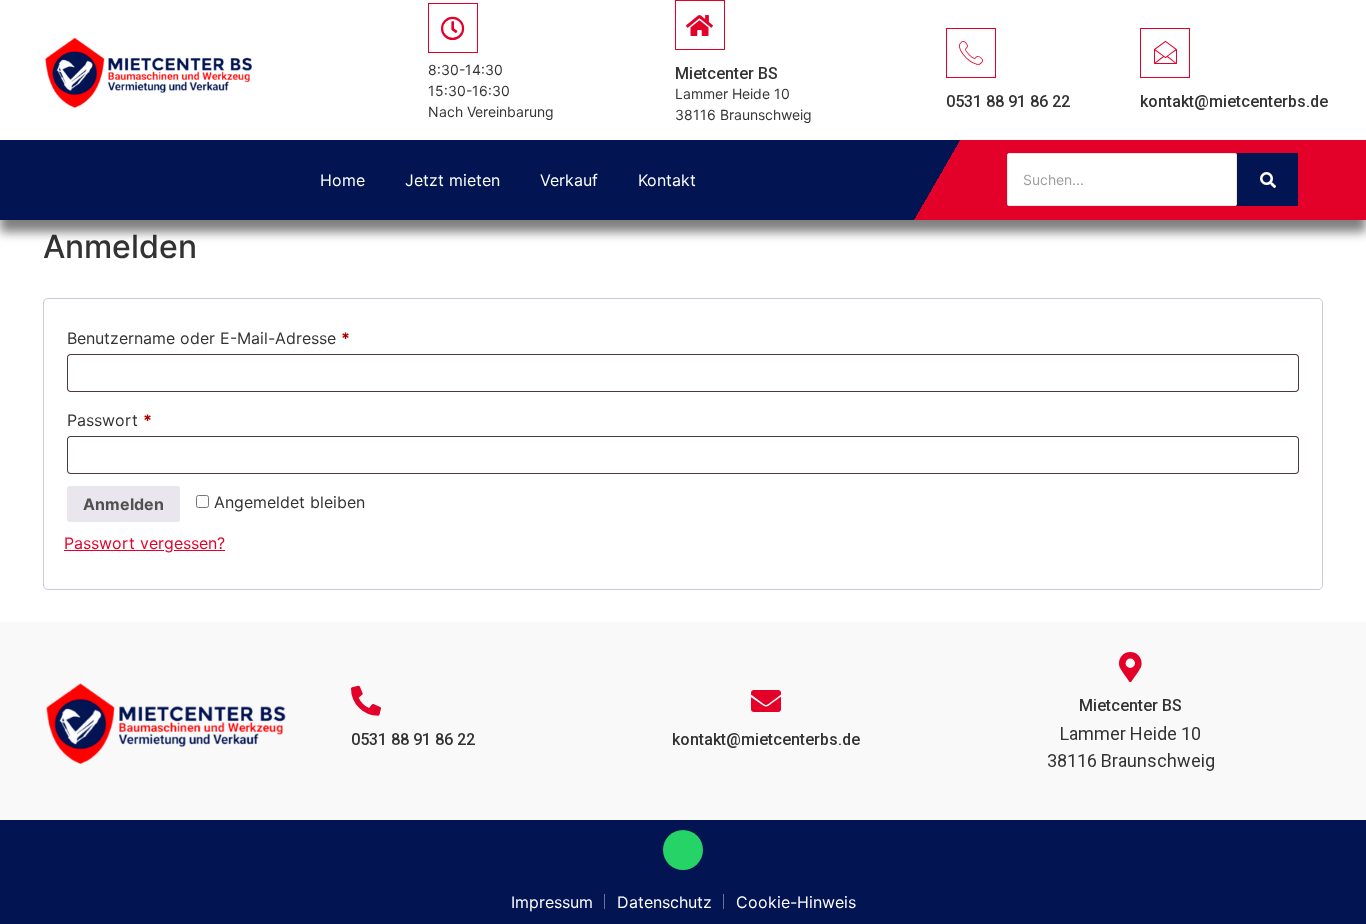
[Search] (1267, 179)
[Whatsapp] (683, 850)
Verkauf (569, 180)
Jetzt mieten (452, 180)
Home (342, 180)
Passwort (154, 417)
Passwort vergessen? (144, 543)
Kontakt (667, 180)
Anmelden (123, 504)
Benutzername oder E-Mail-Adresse (253, 335)
